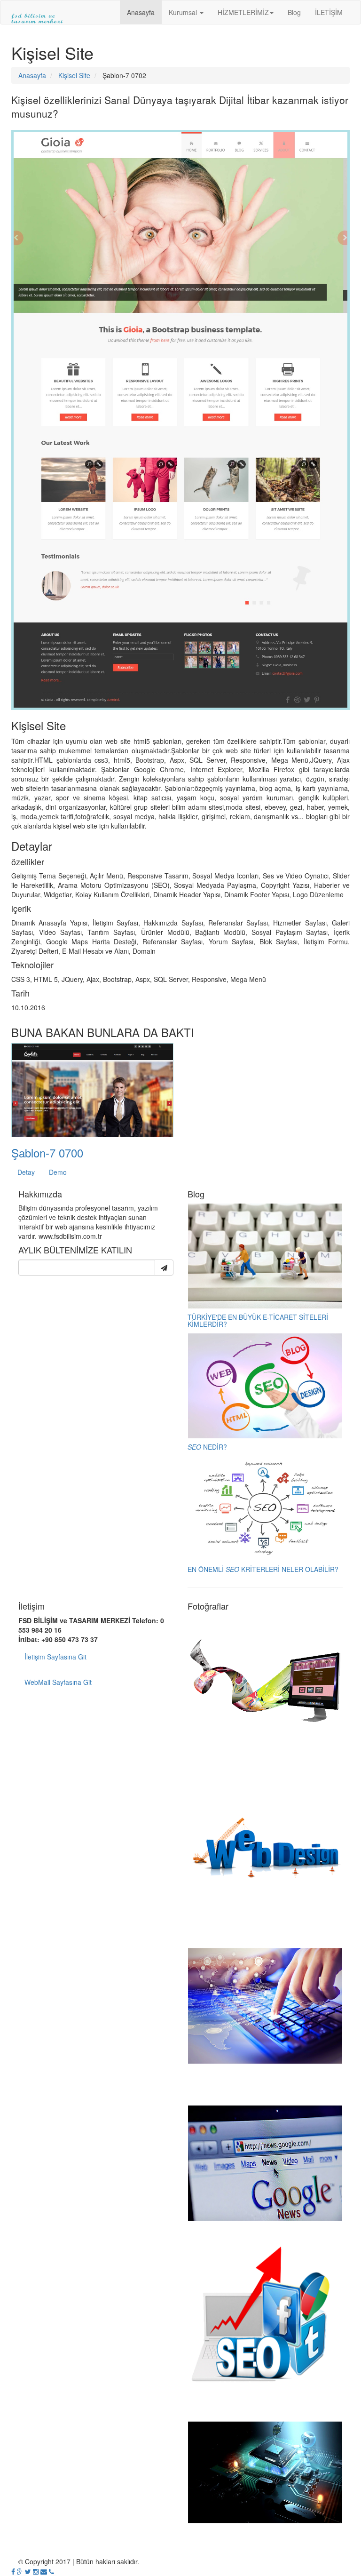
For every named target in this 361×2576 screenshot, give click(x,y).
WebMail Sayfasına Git (58, 1682)
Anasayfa (141, 12)
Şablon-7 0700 (47, 1152)
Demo (58, 1172)
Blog (294, 12)
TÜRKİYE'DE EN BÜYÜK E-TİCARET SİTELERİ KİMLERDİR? (258, 1320)
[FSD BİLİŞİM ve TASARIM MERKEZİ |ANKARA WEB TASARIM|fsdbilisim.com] (37, 12)
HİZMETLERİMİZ (243, 12)
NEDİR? (207, 1447)
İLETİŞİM (329, 12)
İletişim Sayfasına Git (55, 1657)
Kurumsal (184, 12)
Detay (26, 1172)
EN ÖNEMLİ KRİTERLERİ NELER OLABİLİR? (263, 1569)
